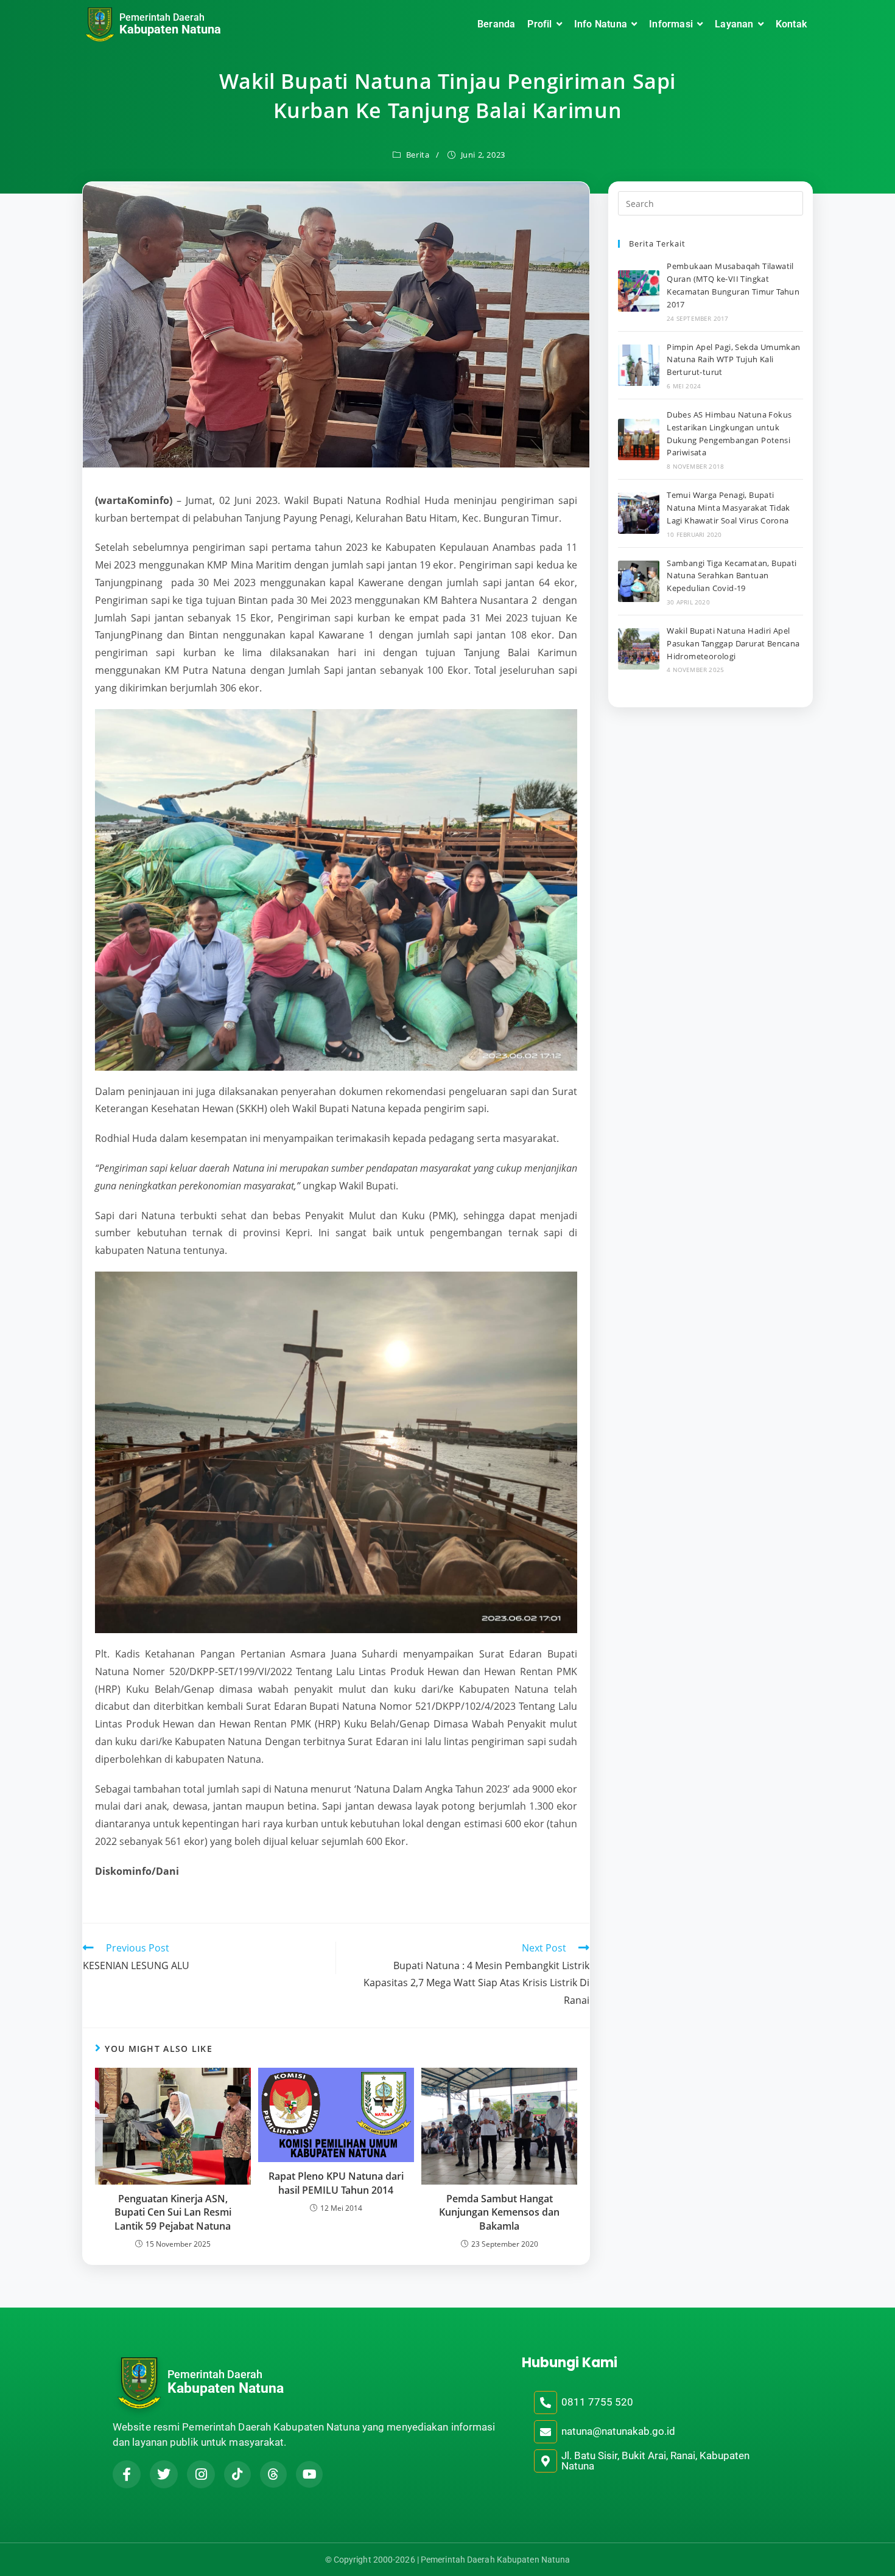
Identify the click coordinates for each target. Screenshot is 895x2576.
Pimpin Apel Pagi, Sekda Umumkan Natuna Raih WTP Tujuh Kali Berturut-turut (733, 360)
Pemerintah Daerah (162, 17)
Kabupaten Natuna (170, 29)
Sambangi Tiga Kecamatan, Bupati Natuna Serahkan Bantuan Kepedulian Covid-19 (732, 576)
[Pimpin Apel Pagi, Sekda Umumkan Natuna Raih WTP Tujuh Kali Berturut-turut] (639, 365)
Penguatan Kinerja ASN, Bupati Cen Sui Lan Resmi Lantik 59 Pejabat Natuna (173, 2212)
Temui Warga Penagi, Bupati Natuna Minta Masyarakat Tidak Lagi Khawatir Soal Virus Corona (728, 508)
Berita (418, 155)
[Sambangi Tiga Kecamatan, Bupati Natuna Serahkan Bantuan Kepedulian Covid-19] (639, 581)
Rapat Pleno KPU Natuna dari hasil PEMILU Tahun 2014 (336, 2183)
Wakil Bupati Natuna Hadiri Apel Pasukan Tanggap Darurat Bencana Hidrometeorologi (733, 643)
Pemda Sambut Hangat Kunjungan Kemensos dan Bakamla (499, 2212)
